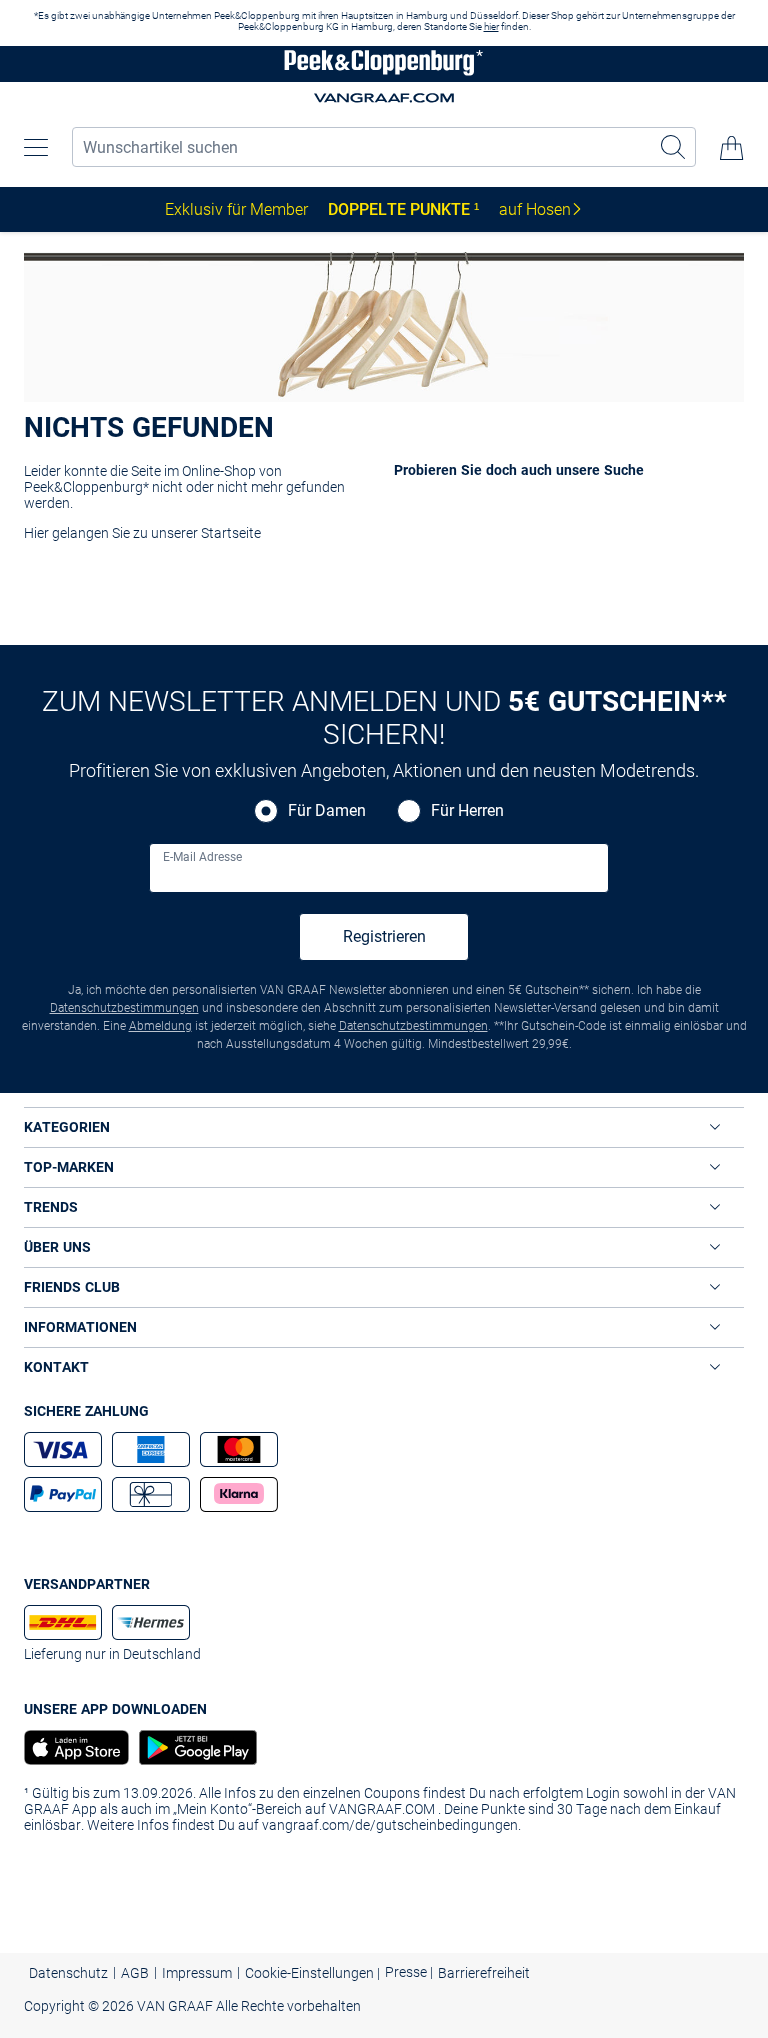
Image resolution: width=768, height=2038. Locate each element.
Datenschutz (68, 1973)
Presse (407, 1972)
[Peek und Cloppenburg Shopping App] (76, 1747)
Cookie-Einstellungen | (312, 1973)
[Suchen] (674, 147)
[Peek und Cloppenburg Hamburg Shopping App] (193, 1747)
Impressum (197, 1973)
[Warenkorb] (732, 148)
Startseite (231, 533)
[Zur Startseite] (384, 64)
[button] (36, 148)
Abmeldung (160, 1026)
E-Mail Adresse (202, 857)
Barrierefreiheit (484, 1973)
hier (491, 26)
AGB (135, 1973)
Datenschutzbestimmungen (124, 1008)
